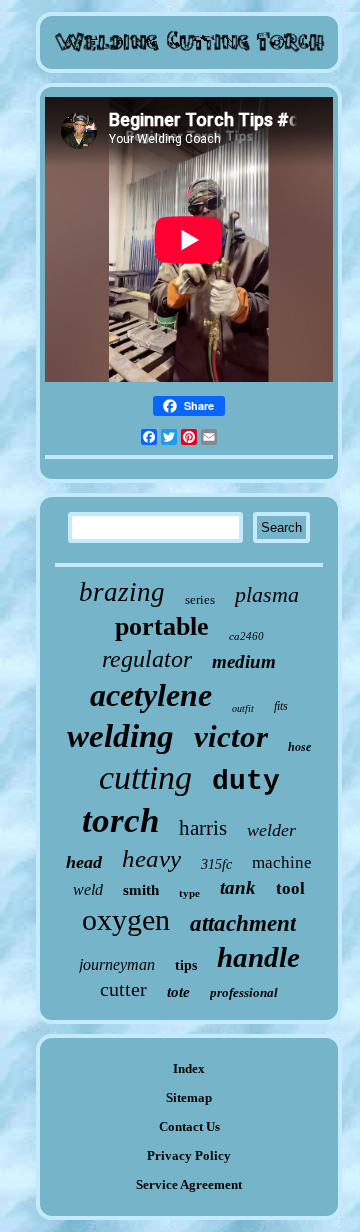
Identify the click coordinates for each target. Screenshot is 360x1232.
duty (246, 781)
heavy (151, 858)
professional (244, 992)
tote (178, 992)
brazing (122, 592)
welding (120, 736)
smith (141, 890)
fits (281, 706)
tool (290, 888)
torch (120, 820)
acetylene (151, 695)
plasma (267, 594)
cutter (123, 989)
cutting (145, 777)
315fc (216, 864)
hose (299, 747)
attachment (243, 923)
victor (231, 736)
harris (203, 828)
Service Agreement (189, 1184)
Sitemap (189, 1097)
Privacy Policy (189, 1155)
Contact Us (189, 1126)
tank (238, 887)
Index (189, 1068)
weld (88, 889)
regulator (147, 659)
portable (162, 626)
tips (186, 965)
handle (258, 957)
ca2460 (246, 636)
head (84, 862)
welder (271, 830)
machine (282, 862)
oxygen (126, 919)
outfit (243, 708)
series (200, 599)
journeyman (117, 964)
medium (244, 661)
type (189, 893)
